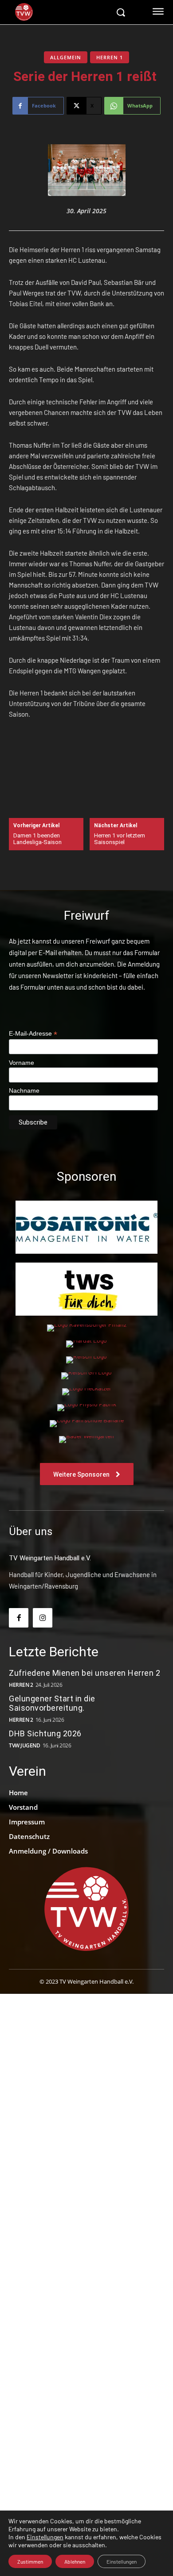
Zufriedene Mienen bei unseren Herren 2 (86, 1673)
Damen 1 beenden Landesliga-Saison (38, 839)
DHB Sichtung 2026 (45, 1733)
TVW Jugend (24, 1746)
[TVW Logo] (62, 12)
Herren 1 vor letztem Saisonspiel (120, 839)
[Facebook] (19, 1618)
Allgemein (66, 57)
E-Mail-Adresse (33, 1034)
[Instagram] (43, 1618)
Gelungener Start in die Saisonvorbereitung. (52, 1703)
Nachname (24, 1090)
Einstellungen (45, 2537)
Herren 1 (110, 57)
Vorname (22, 1063)
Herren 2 (21, 1685)
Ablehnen (75, 2561)
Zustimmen (30, 2561)
